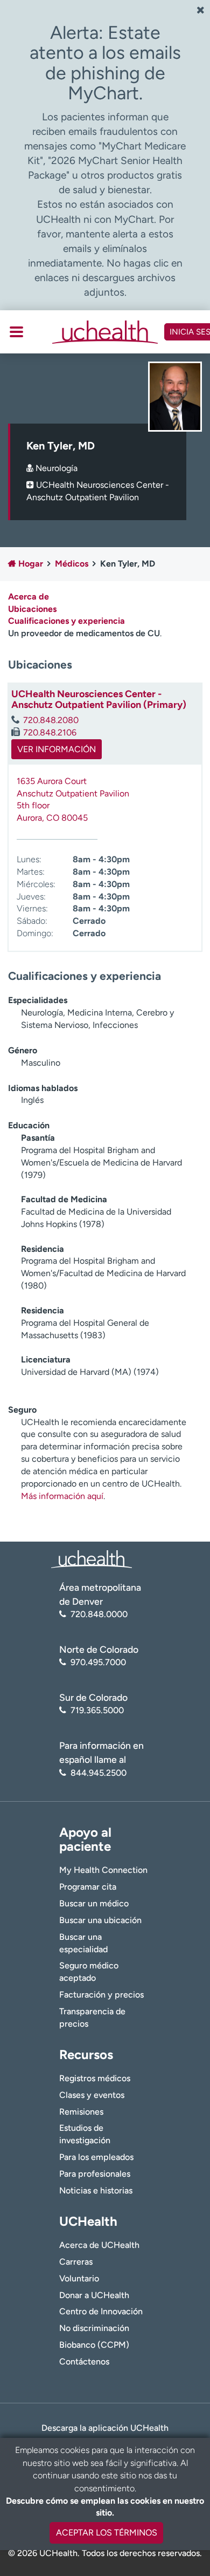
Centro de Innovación (101, 2311)
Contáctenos (84, 2362)
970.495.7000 (98, 1662)
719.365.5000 (97, 1710)
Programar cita (88, 1887)
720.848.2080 (51, 720)
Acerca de (29, 597)
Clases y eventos (92, 2095)
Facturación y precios (101, 1995)
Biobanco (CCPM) (94, 2345)
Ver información (57, 749)
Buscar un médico (94, 1903)
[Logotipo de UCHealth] (92, 1558)
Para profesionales (95, 2174)
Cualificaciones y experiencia (66, 621)
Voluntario (79, 2278)
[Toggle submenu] (16, 332)
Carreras (76, 2262)
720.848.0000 (99, 1614)
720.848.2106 (50, 732)
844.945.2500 (99, 1773)
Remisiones (81, 2112)
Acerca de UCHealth (99, 2245)
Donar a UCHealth (94, 2295)
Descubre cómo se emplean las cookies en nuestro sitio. (105, 2507)
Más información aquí (62, 1496)
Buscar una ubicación (100, 1920)
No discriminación (94, 2328)
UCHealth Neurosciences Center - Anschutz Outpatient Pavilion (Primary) (99, 699)
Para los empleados (96, 2157)
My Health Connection (103, 1870)
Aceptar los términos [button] (107, 2533)
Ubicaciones (32, 609)
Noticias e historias (96, 2190)
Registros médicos (95, 2078)
